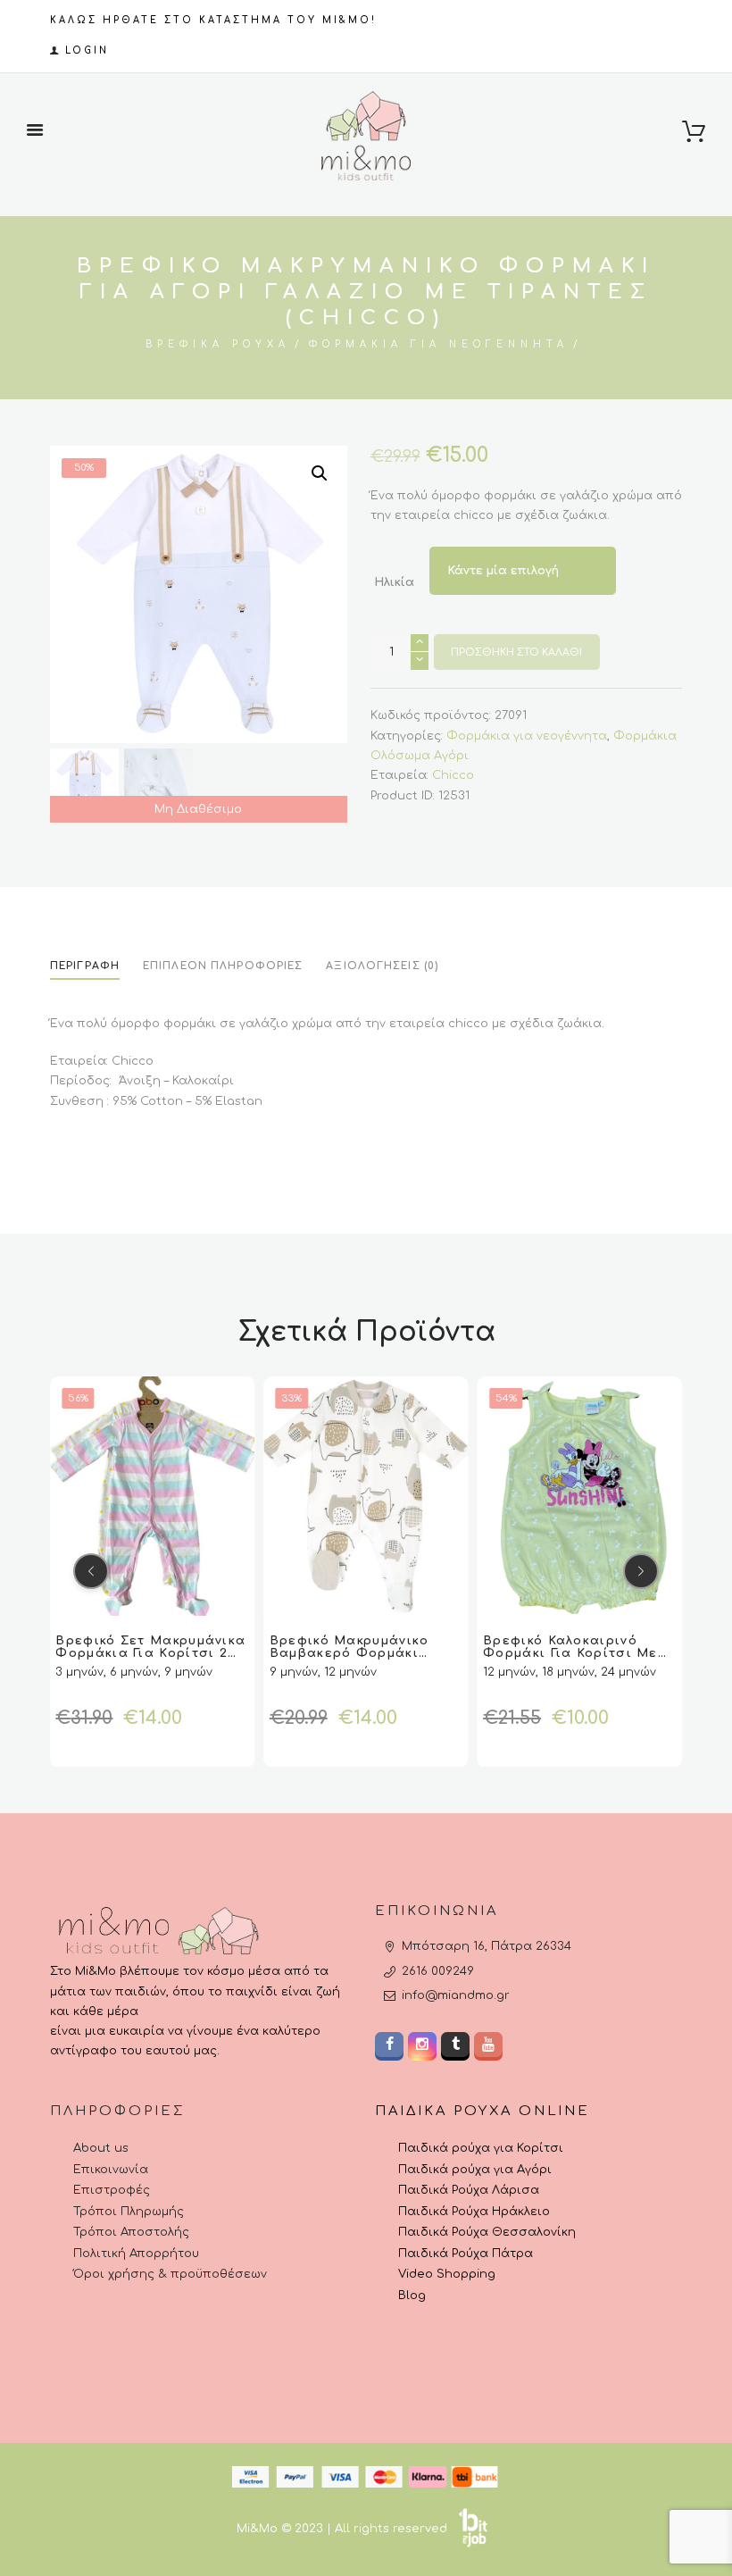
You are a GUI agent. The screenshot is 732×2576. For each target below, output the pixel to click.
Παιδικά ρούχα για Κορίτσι (481, 2148)
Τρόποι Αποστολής (131, 2232)
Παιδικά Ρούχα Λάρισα (469, 2190)
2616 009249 (438, 1971)
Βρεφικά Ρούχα (218, 344)
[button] (320, 473)
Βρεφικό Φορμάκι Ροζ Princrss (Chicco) (562, 1647)
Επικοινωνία (111, 2170)
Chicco (453, 775)
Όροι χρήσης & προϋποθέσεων (170, 2274)
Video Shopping (447, 2274)
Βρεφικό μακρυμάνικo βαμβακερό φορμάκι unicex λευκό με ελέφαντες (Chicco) (135, 1660)
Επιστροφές (112, 2190)
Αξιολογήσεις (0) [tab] (382, 966)
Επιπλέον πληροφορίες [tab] (223, 966)
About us (101, 2148)
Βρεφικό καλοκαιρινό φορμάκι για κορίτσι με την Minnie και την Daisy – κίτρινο (364, 1660)
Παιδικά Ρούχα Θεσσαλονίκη (487, 2232)
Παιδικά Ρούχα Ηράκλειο (474, 2212)
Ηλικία (394, 583)
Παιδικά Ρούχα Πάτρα (466, 2254)
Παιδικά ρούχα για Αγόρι (475, 2170)
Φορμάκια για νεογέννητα (439, 344)
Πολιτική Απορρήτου (136, 2254)
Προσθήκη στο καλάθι (516, 652)
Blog (412, 2296)
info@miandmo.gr (456, 1995)
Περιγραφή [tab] (85, 966)
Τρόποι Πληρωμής (129, 2212)
